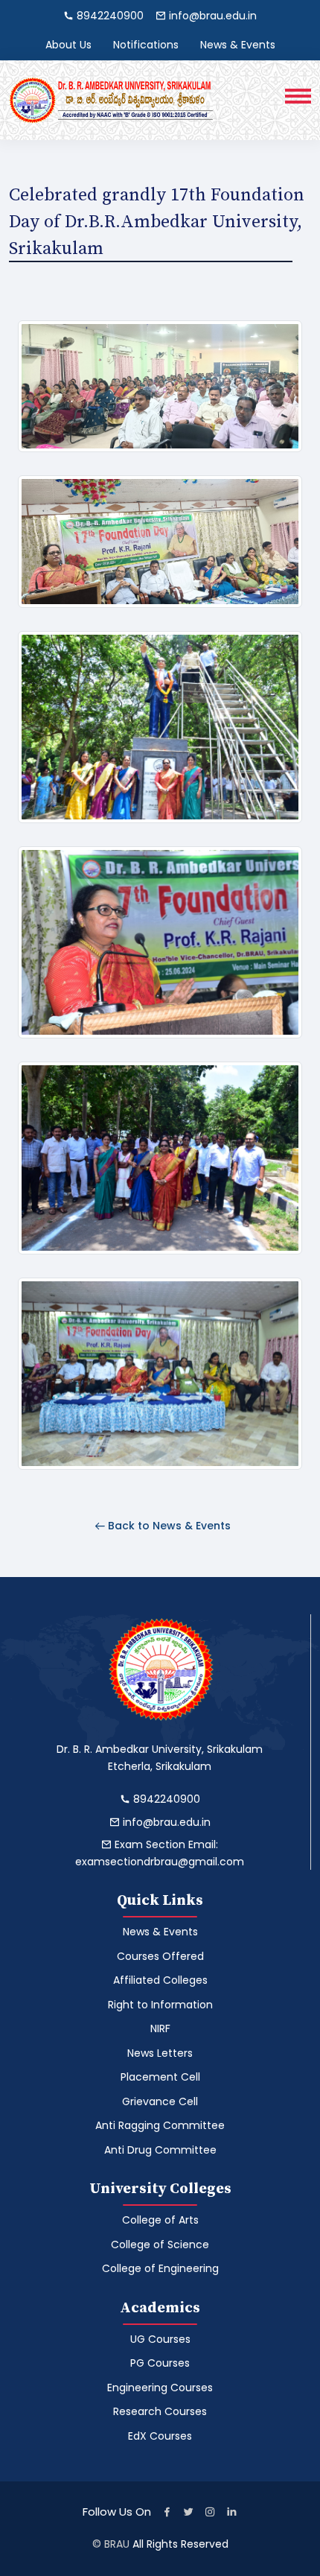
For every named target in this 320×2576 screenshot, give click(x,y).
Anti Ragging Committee (160, 2125)
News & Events (238, 45)
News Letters (160, 2053)
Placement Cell (160, 2077)
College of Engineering (160, 2268)
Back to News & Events (168, 1526)
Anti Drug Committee (160, 2150)
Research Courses (160, 2411)
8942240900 (165, 1799)
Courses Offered (160, 1956)
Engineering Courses (160, 2388)
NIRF (160, 2028)
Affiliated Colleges (160, 1980)
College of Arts (160, 2220)
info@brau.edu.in (165, 1822)
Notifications (146, 45)
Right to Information (160, 2005)
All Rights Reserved (180, 2544)
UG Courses (160, 2339)
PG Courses (160, 2363)
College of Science (160, 2245)
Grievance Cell (160, 2101)
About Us (68, 45)
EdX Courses (160, 2436)
